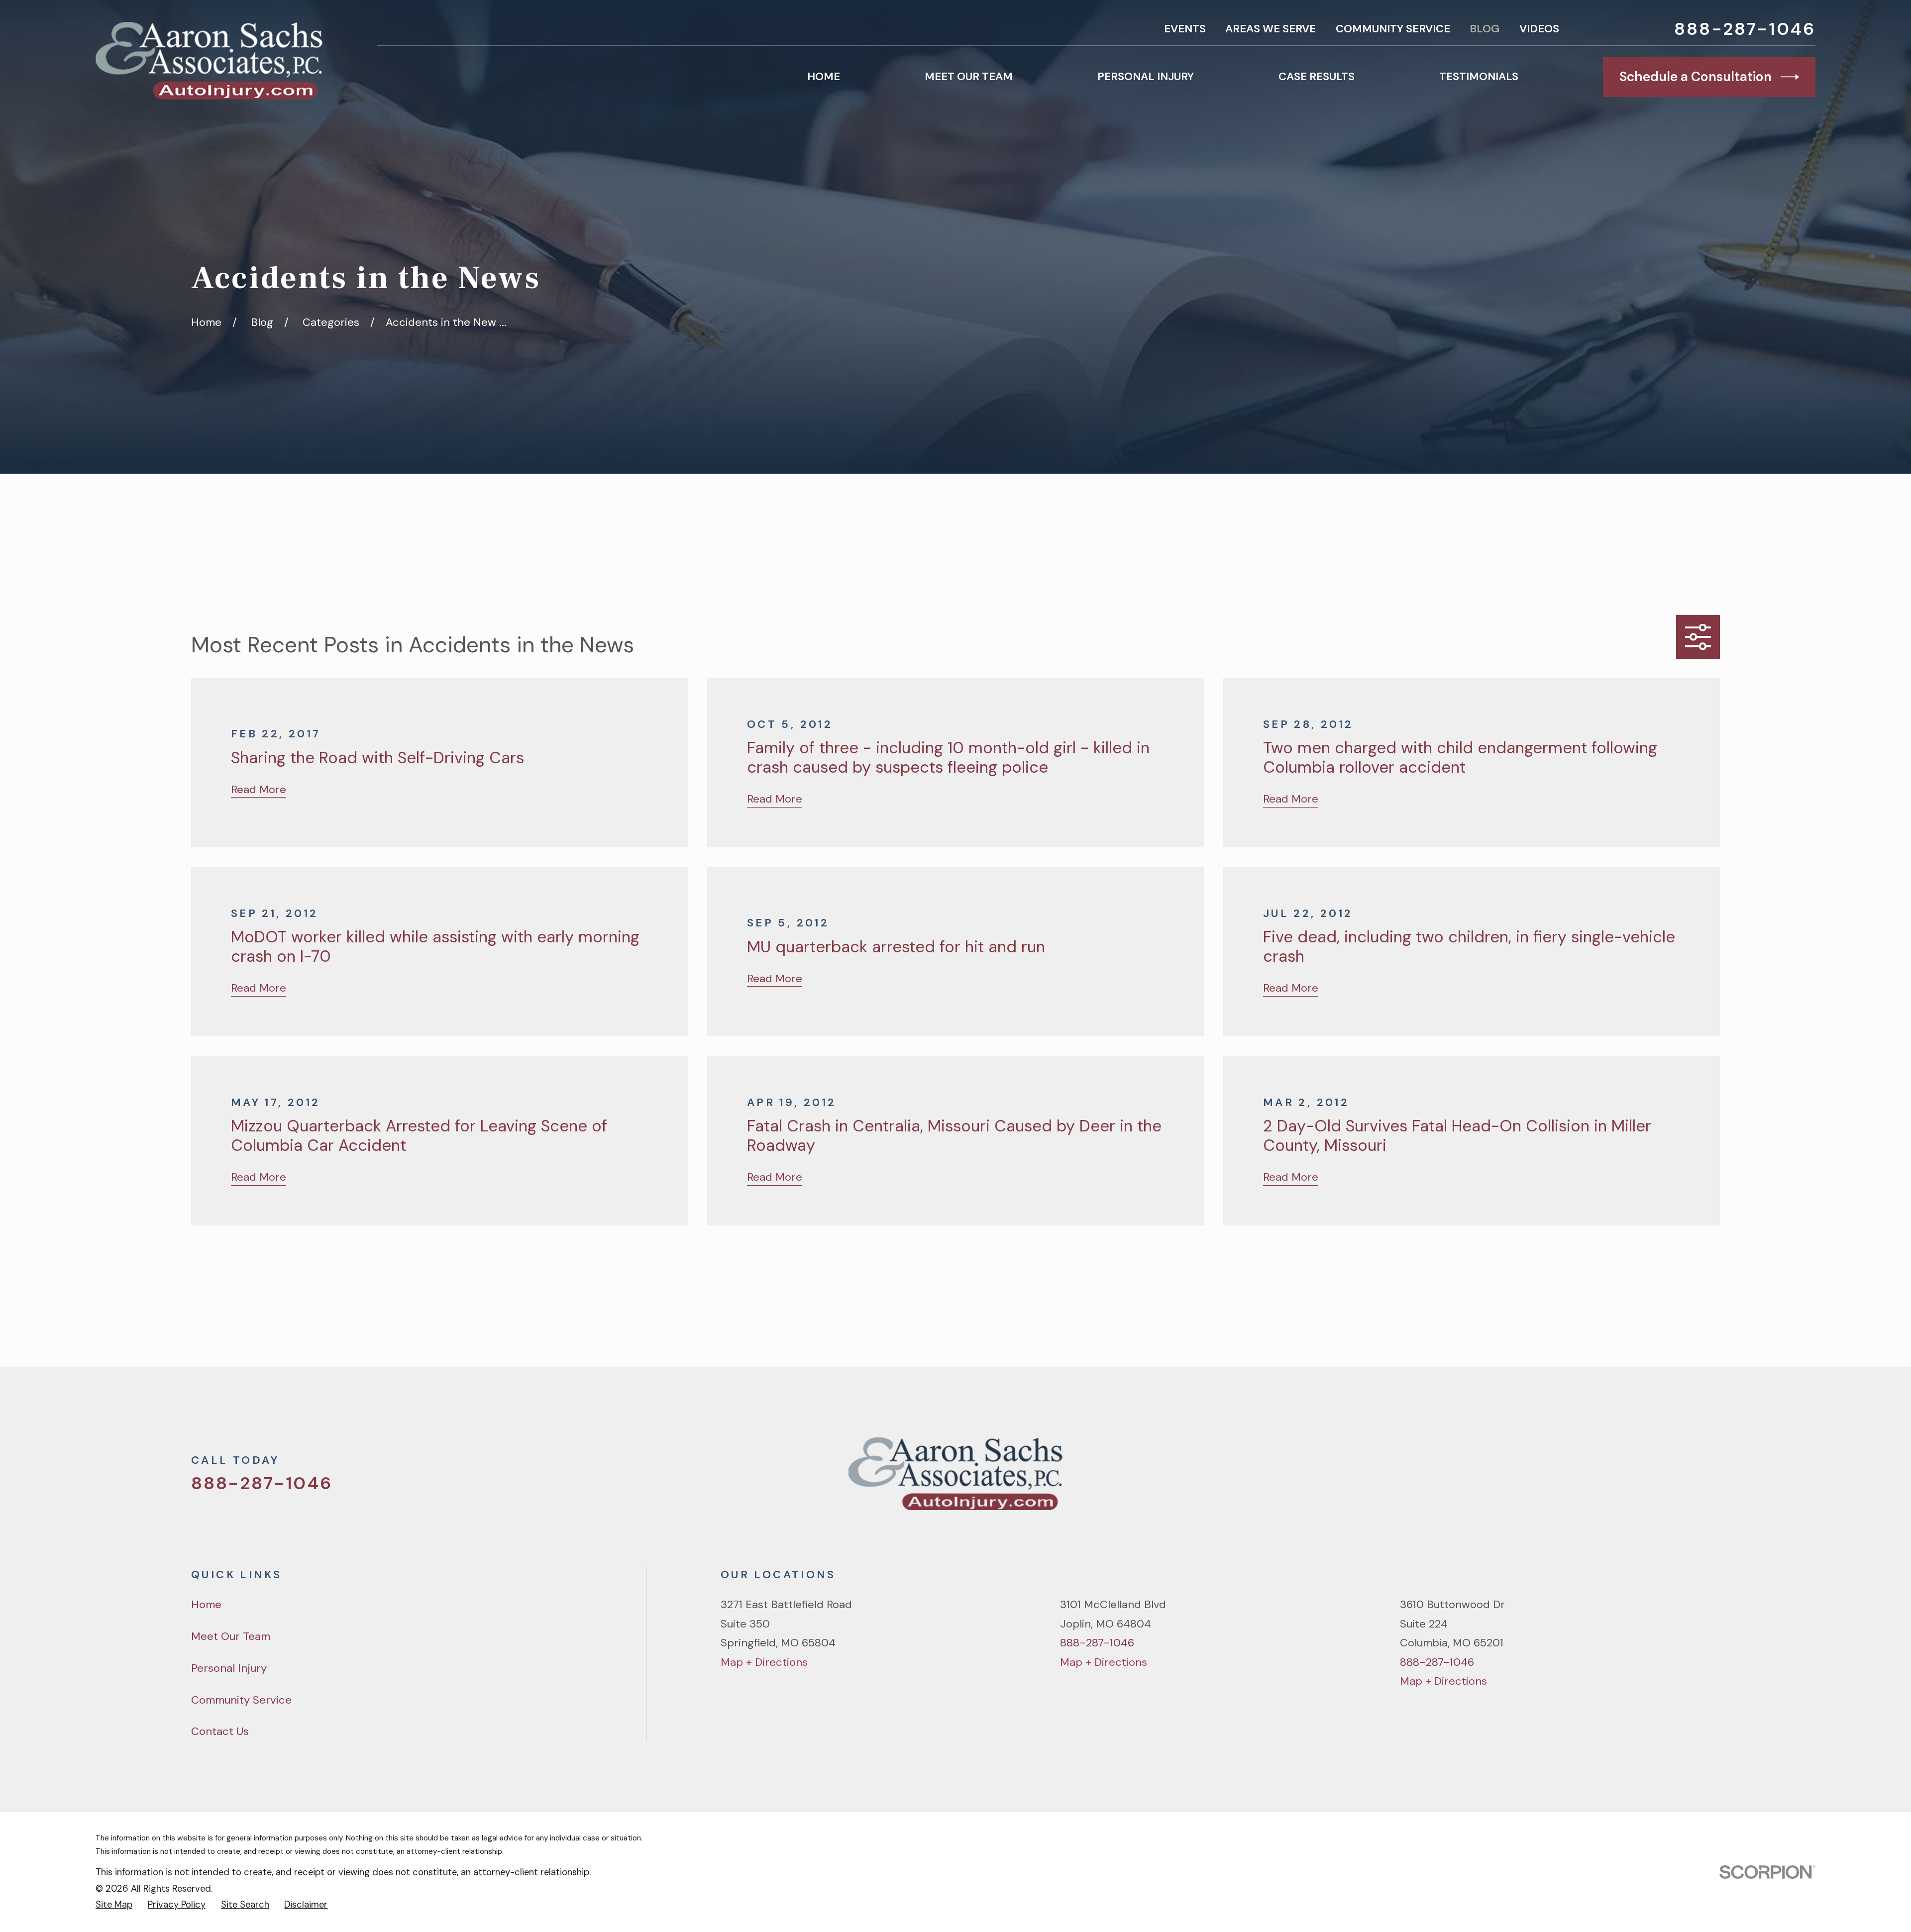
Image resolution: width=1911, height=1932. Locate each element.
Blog (1485, 29)
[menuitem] (114, 1905)
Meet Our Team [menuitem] (969, 76)
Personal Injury (229, 1668)
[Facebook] (1643, 1480)
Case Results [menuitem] (1317, 76)
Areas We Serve (1271, 29)
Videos (1539, 29)
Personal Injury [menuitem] (1146, 76)
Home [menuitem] (824, 76)
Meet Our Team (231, 1636)
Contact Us (220, 1731)
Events (1185, 29)
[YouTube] (1677, 1480)
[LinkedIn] (1712, 1480)
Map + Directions (764, 1662)
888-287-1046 (1745, 29)
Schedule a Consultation (1696, 77)
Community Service (1393, 29)
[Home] (209, 61)
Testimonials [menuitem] (1479, 76)
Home (206, 1604)
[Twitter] (1608, 1480)
